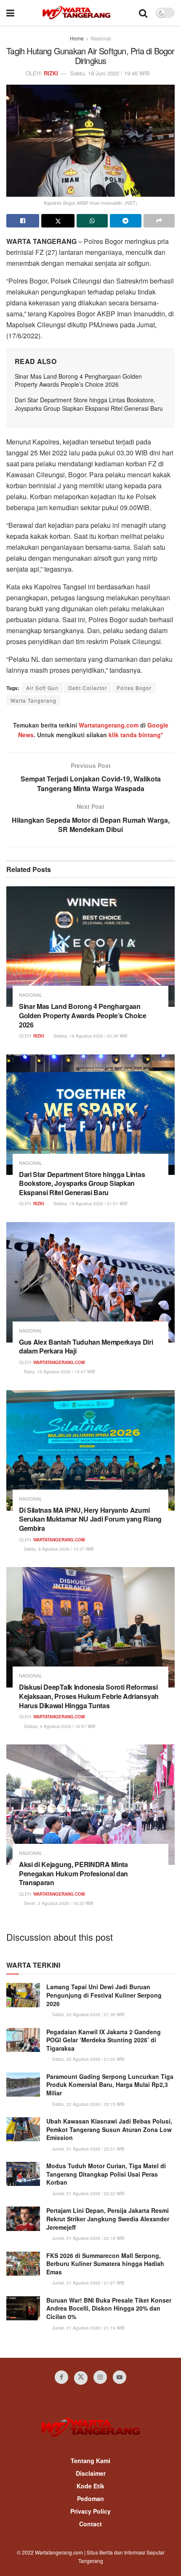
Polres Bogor (134, 688)
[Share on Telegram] (125, 221)
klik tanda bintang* (136, 735)
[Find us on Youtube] (120, 2377)
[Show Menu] (10, 13)
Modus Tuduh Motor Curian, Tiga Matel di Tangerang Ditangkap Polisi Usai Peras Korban (106, 2174)
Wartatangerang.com (109, 725)
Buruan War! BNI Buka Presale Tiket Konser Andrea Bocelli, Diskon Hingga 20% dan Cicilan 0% (109, 2308)
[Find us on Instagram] (100, 2377)
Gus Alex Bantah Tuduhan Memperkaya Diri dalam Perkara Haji (86, 1347)
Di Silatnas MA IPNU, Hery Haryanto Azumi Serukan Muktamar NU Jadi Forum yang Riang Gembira (90, 1519)
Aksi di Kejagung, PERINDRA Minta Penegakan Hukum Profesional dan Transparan (73, 1873)
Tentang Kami (90, 2461)
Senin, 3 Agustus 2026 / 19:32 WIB (58, 1903)
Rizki (51, 73)
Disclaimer (91, 2473)
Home (77, 38)
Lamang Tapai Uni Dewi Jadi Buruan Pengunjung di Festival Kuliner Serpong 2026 (104, 1995)
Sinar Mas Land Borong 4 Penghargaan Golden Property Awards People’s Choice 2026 (78, 380)
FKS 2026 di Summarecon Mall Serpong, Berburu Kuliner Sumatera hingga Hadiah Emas (105, 2264)
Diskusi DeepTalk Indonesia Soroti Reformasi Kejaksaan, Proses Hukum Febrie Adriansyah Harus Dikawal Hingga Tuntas (89, 1696)
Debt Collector (88, 688)
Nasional (101, 38)
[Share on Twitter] (58, 221)
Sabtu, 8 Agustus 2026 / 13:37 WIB (58, 1549)
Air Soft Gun (42, 688)
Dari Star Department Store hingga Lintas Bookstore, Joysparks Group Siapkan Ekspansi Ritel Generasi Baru (89, 404)
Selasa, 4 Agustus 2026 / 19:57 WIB (59, 1726)
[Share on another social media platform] (159, 221)
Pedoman (90, 2498)
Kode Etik (90, 2486)
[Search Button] (143, 13)
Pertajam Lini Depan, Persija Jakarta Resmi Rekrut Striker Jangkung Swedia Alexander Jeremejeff (108, 2219)
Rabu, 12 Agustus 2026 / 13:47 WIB (59, 1372)
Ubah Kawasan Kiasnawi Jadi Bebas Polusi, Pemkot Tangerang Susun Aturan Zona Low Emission (109, 2129)
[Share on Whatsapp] (92, 221)
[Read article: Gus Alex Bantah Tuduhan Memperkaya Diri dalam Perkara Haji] (90, 1282)
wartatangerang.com (59, 1362)
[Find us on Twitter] (81, 2378)
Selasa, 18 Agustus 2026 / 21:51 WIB (90, 1204)
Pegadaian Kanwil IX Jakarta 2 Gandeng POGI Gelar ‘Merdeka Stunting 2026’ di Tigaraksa (104, 2040)
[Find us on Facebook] (61, 2377)
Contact (90, 2524)
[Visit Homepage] (76, 13)
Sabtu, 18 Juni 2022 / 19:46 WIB (110, 73)
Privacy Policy (90, 2511)
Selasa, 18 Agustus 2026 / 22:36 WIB (90, 1036)
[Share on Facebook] (23, 221)
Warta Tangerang (33, 700)
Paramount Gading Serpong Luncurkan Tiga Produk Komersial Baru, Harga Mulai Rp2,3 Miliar (110, 2085)
